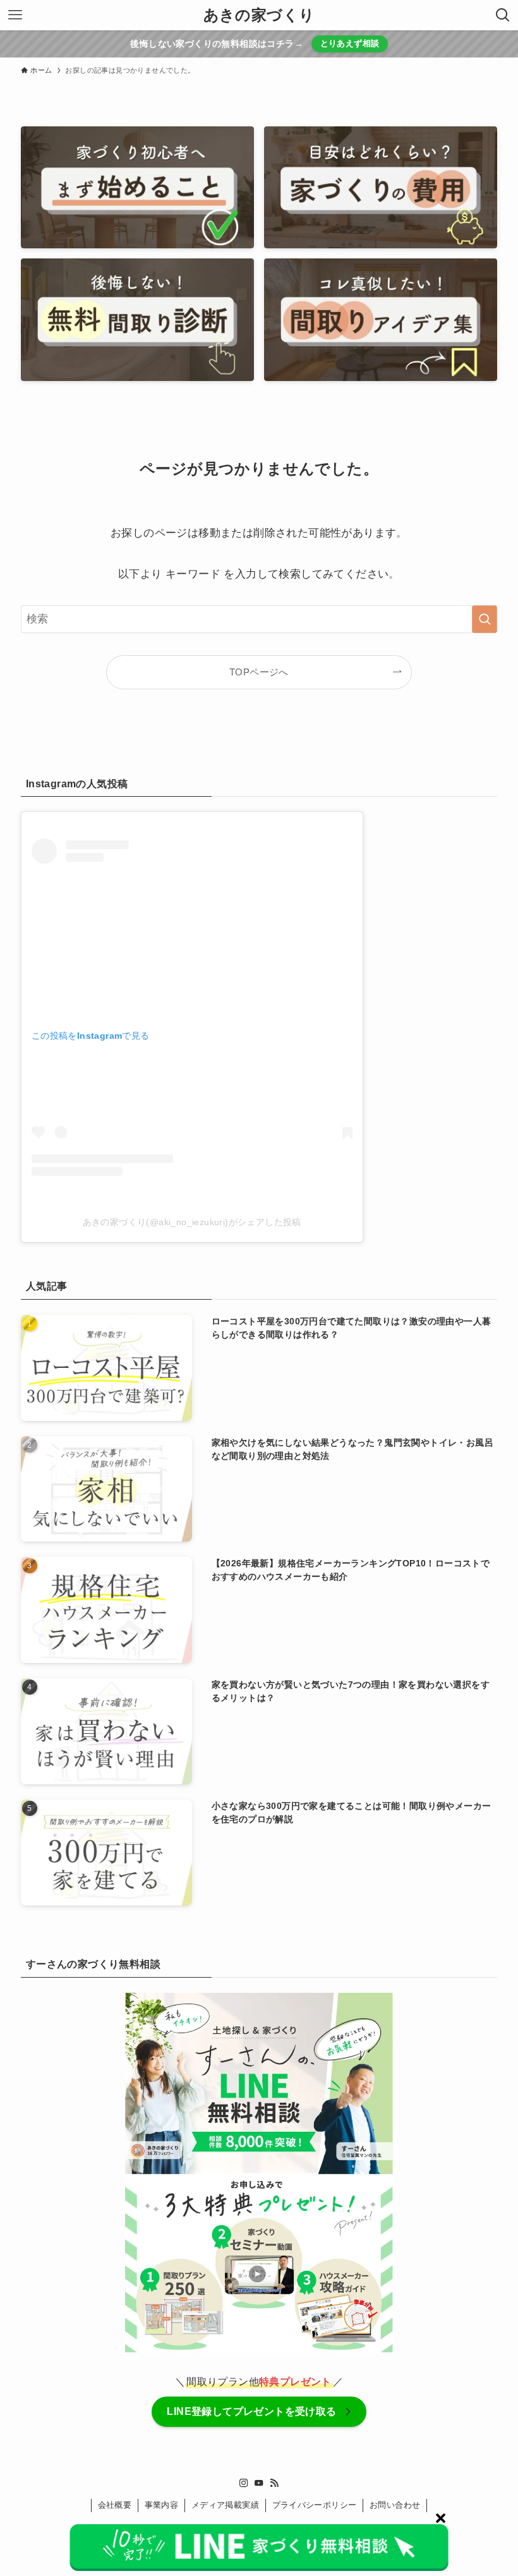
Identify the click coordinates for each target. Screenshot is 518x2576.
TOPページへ (259, 672)
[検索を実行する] (485, 619)
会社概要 (115, 2505)
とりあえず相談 (350, 43)
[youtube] (259, 2483)
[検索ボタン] (503, 15)
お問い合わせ (395, 2505)
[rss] (274, 2483)
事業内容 (162, 2505)
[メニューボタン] (15, 15)
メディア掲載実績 (225, 2505)
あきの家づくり (259, 15)
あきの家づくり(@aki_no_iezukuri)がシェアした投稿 (192, 1222)
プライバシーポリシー (315, 2505)
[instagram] (244, 2483)
